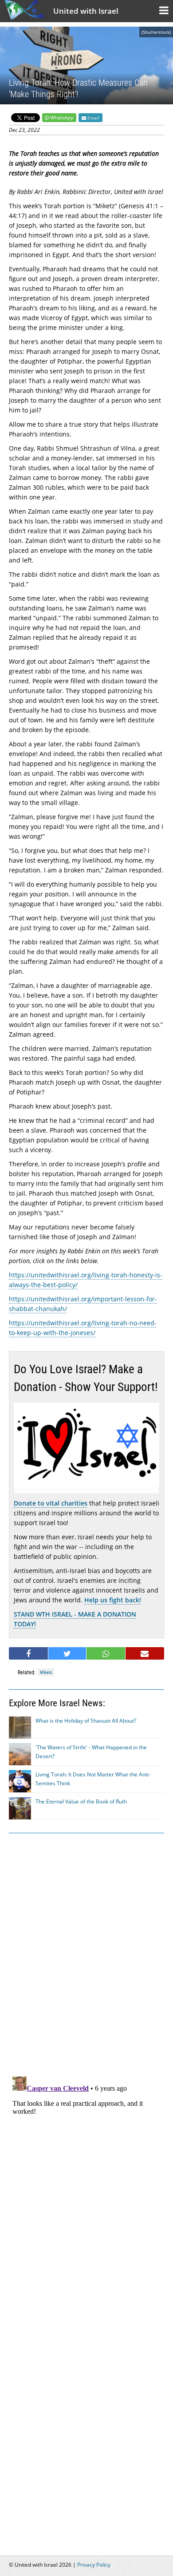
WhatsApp (62, 117)
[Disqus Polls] (86, 1953)
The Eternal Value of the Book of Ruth (81, 1801)
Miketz (46, 1672)
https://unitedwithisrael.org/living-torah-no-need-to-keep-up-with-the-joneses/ (83, 1328)
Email (93, 118)
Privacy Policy (94, 2565)
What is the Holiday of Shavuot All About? (86, 1721)
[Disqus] (86, 2184)
